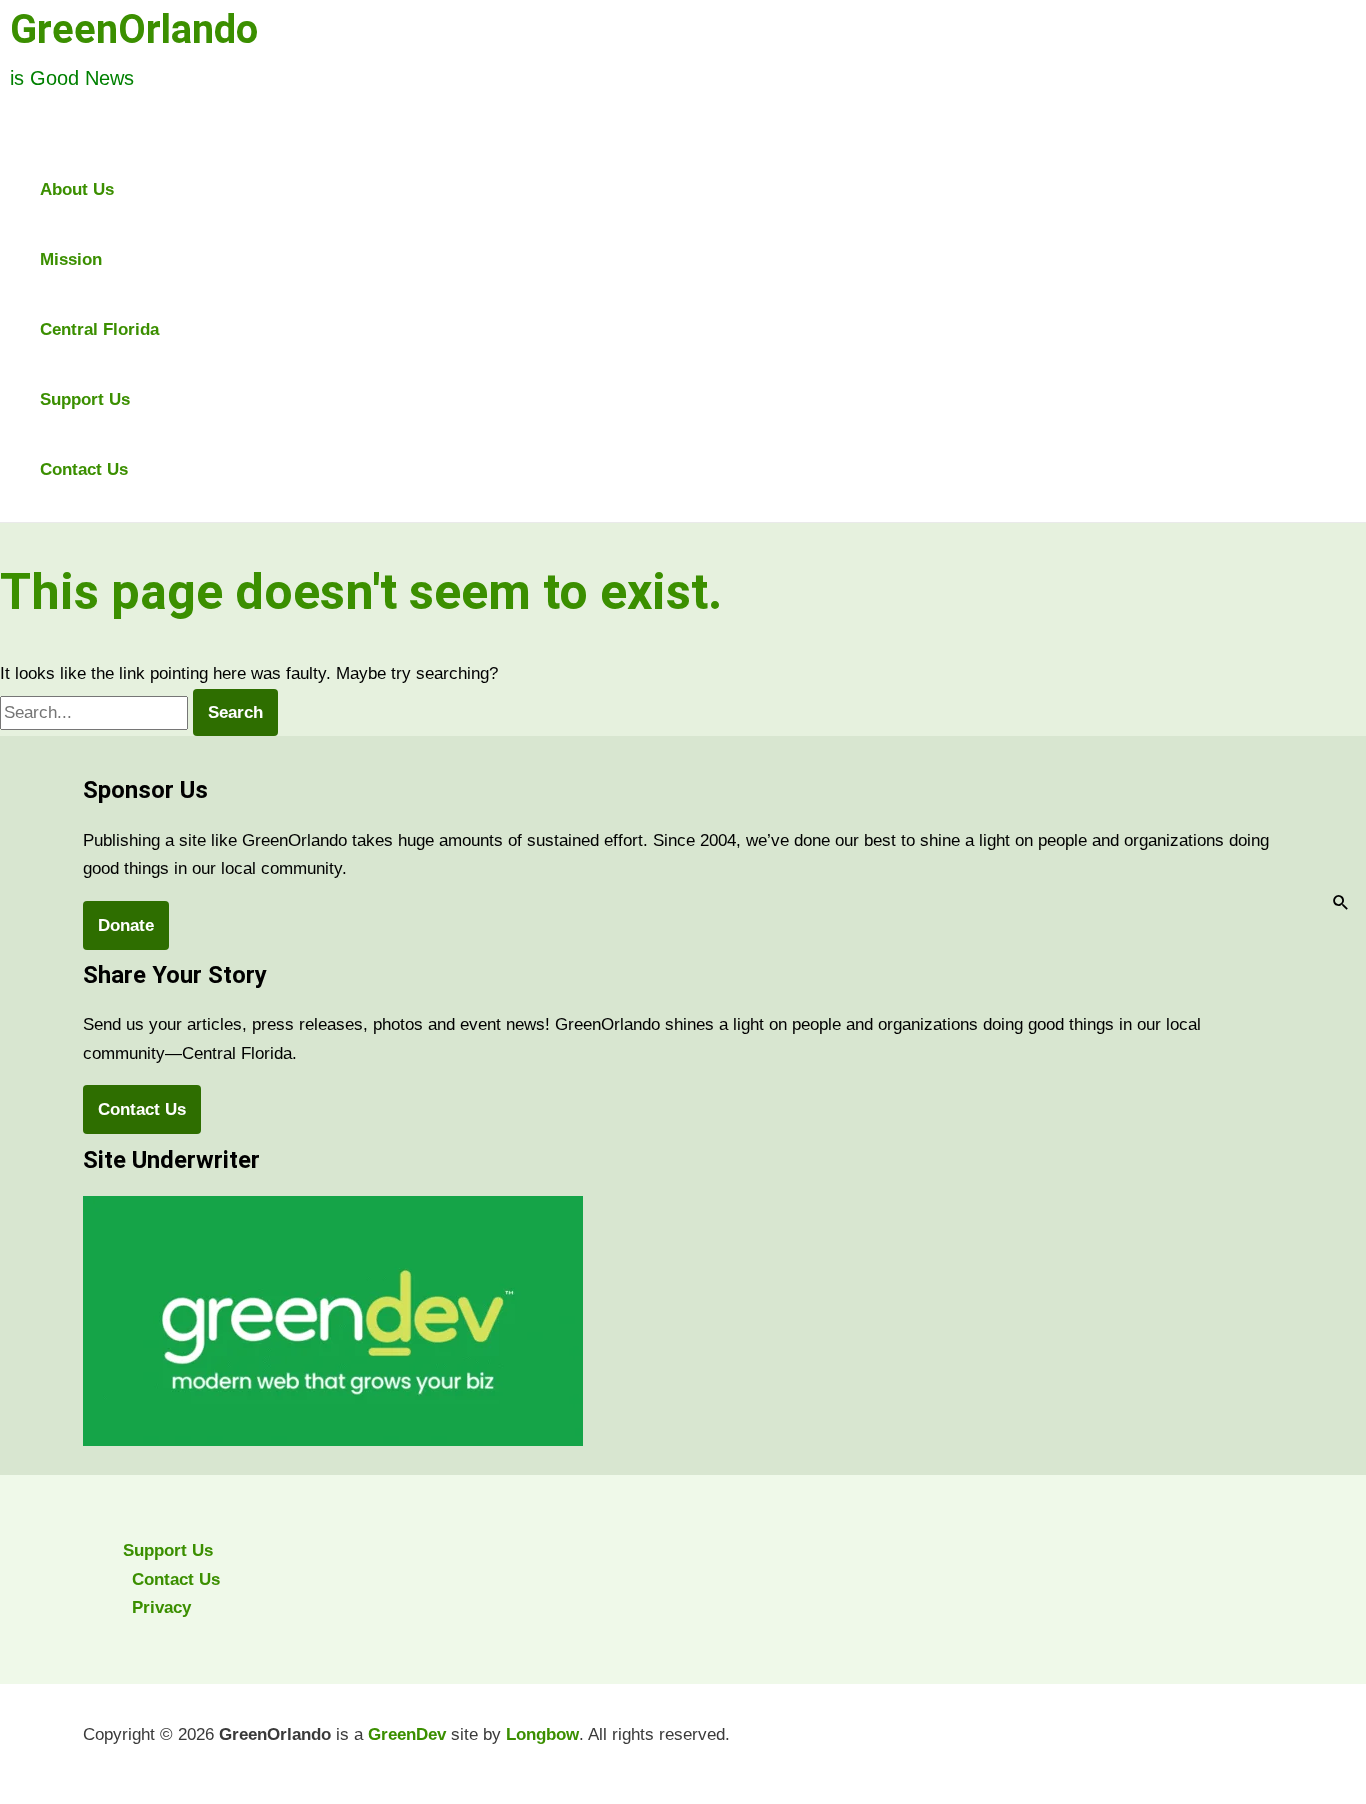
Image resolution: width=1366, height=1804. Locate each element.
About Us (77, 189)
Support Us (85, 399)
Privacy (161, 1607)
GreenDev (407, 1734)
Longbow (542, 1734)
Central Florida (99, 329)
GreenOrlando (134, 29)
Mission (71, 259)
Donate (126, 925)
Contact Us (84, 469)
